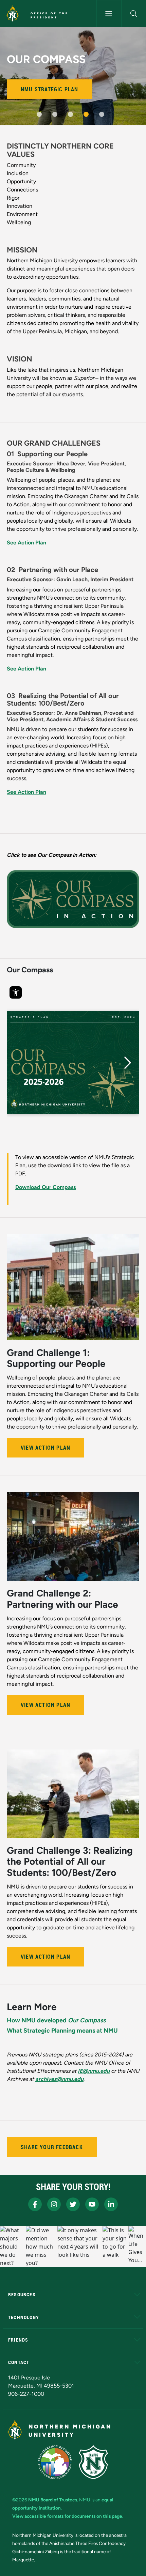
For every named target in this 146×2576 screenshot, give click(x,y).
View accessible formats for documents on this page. (68, 2516)
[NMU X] (73, 2204)
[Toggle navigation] (109, 14)
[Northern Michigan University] (13, 14)
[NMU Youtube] (92, 2204)
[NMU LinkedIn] (111, 2204)
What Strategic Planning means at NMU (62, 2031)
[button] (134, 14)
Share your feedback (52, 2147)
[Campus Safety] (93, 2462)
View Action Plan (45, 1448)
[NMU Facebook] (35, 2204)
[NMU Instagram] (54, 2204)
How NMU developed (56, 2020)
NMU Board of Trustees (53, 2500)
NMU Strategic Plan (50, 89)
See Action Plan (26, 543)
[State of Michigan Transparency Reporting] (55, 2462)
